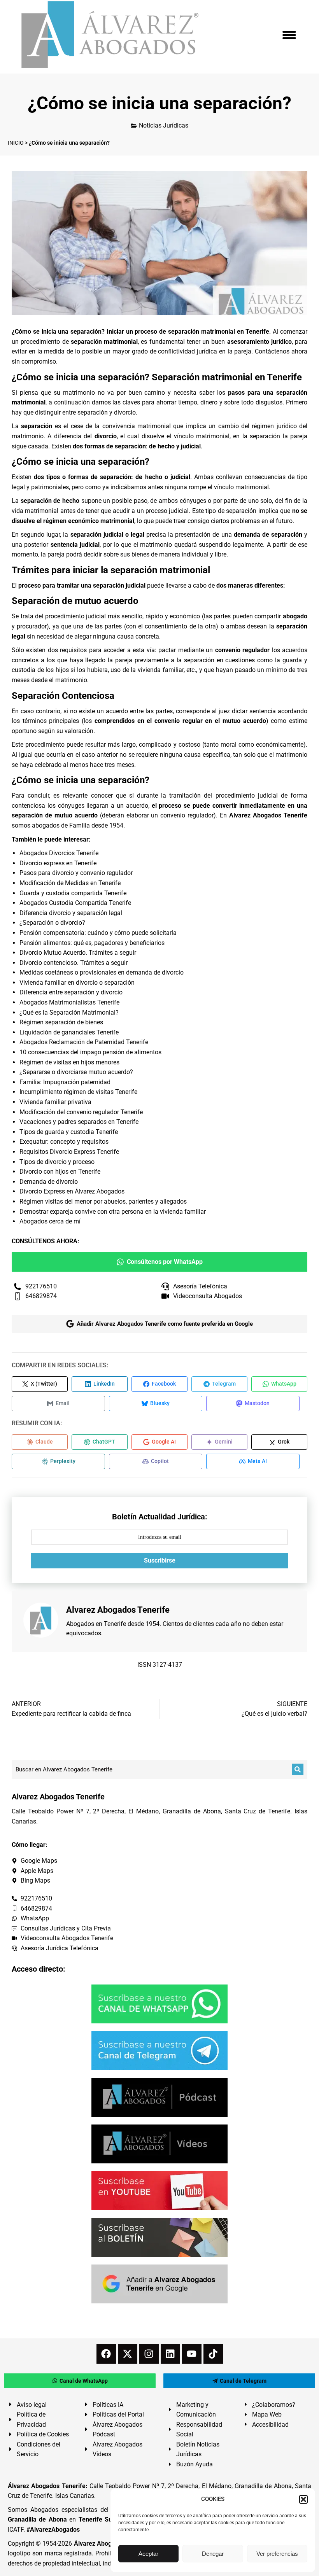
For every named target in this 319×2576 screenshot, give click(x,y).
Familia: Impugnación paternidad (65, 1082)
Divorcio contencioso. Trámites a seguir (74, 963)
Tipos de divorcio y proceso (57, 1162)
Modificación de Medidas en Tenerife (70, 883)
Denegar (213, 2554)
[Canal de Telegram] (159, 2051)
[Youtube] (192, 2354)
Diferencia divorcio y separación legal (71, 913)
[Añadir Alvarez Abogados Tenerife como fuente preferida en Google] (159, 2284)
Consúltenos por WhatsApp (165, 1262)
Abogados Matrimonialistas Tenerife (69, 1002)
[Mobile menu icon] (289, 35)
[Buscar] (298, 1769)
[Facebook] (106, 2354)
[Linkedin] (170, 2354)
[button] (303, 2499)
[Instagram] (149, 2354)
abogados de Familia (61, 825)
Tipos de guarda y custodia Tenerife (69, 1132)
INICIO (16, 143)
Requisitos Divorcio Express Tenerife (69, 1152)
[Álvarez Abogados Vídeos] (159, 2144)
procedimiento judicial (247, 795)
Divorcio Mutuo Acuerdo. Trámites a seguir (78, 953)
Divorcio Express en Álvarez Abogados (72, 1191)
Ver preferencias (277, 2554)
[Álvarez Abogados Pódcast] (159, 2097)
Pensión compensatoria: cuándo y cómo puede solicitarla (98, 933)
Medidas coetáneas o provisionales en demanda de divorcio (102, 972)
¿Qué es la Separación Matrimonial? (69, 1012)
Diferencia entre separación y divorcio (71, 992)
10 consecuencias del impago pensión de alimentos (90, 1052)
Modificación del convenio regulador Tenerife (81, 1112)
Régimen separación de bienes (61, 1022)
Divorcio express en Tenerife (58, 863)
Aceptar (148, 2554)
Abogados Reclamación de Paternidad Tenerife (84, 1042)
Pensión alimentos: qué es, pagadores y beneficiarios (92, 943)
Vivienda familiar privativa (55, 1102)
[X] (128, 2354)
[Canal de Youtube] (159, 2191)
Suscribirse (160, 1560)
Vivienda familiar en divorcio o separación (77, 983)
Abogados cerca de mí (50, 1221)
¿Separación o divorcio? (52, 923)
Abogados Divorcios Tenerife (59, 853)
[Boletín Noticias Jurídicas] (159, 2237)
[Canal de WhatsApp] (159, 2004)
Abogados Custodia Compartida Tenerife (75, 903)
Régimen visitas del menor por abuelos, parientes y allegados (103, 1201)
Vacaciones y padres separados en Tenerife (79, 1122)
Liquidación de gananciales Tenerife (69, 1032)
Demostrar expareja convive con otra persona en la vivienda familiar (113, 1212)
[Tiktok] (213, 2354)
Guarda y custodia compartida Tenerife (73, 893)
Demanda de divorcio (49, 1182)
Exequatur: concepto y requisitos (64, 1142)
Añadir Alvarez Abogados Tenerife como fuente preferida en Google (165, 1324)
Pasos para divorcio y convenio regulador (76, 873)
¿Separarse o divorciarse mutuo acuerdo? (76, 1072)
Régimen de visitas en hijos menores (69, 1062)
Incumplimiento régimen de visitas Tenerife (78, 1092)
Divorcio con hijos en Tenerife (60, 1172)
